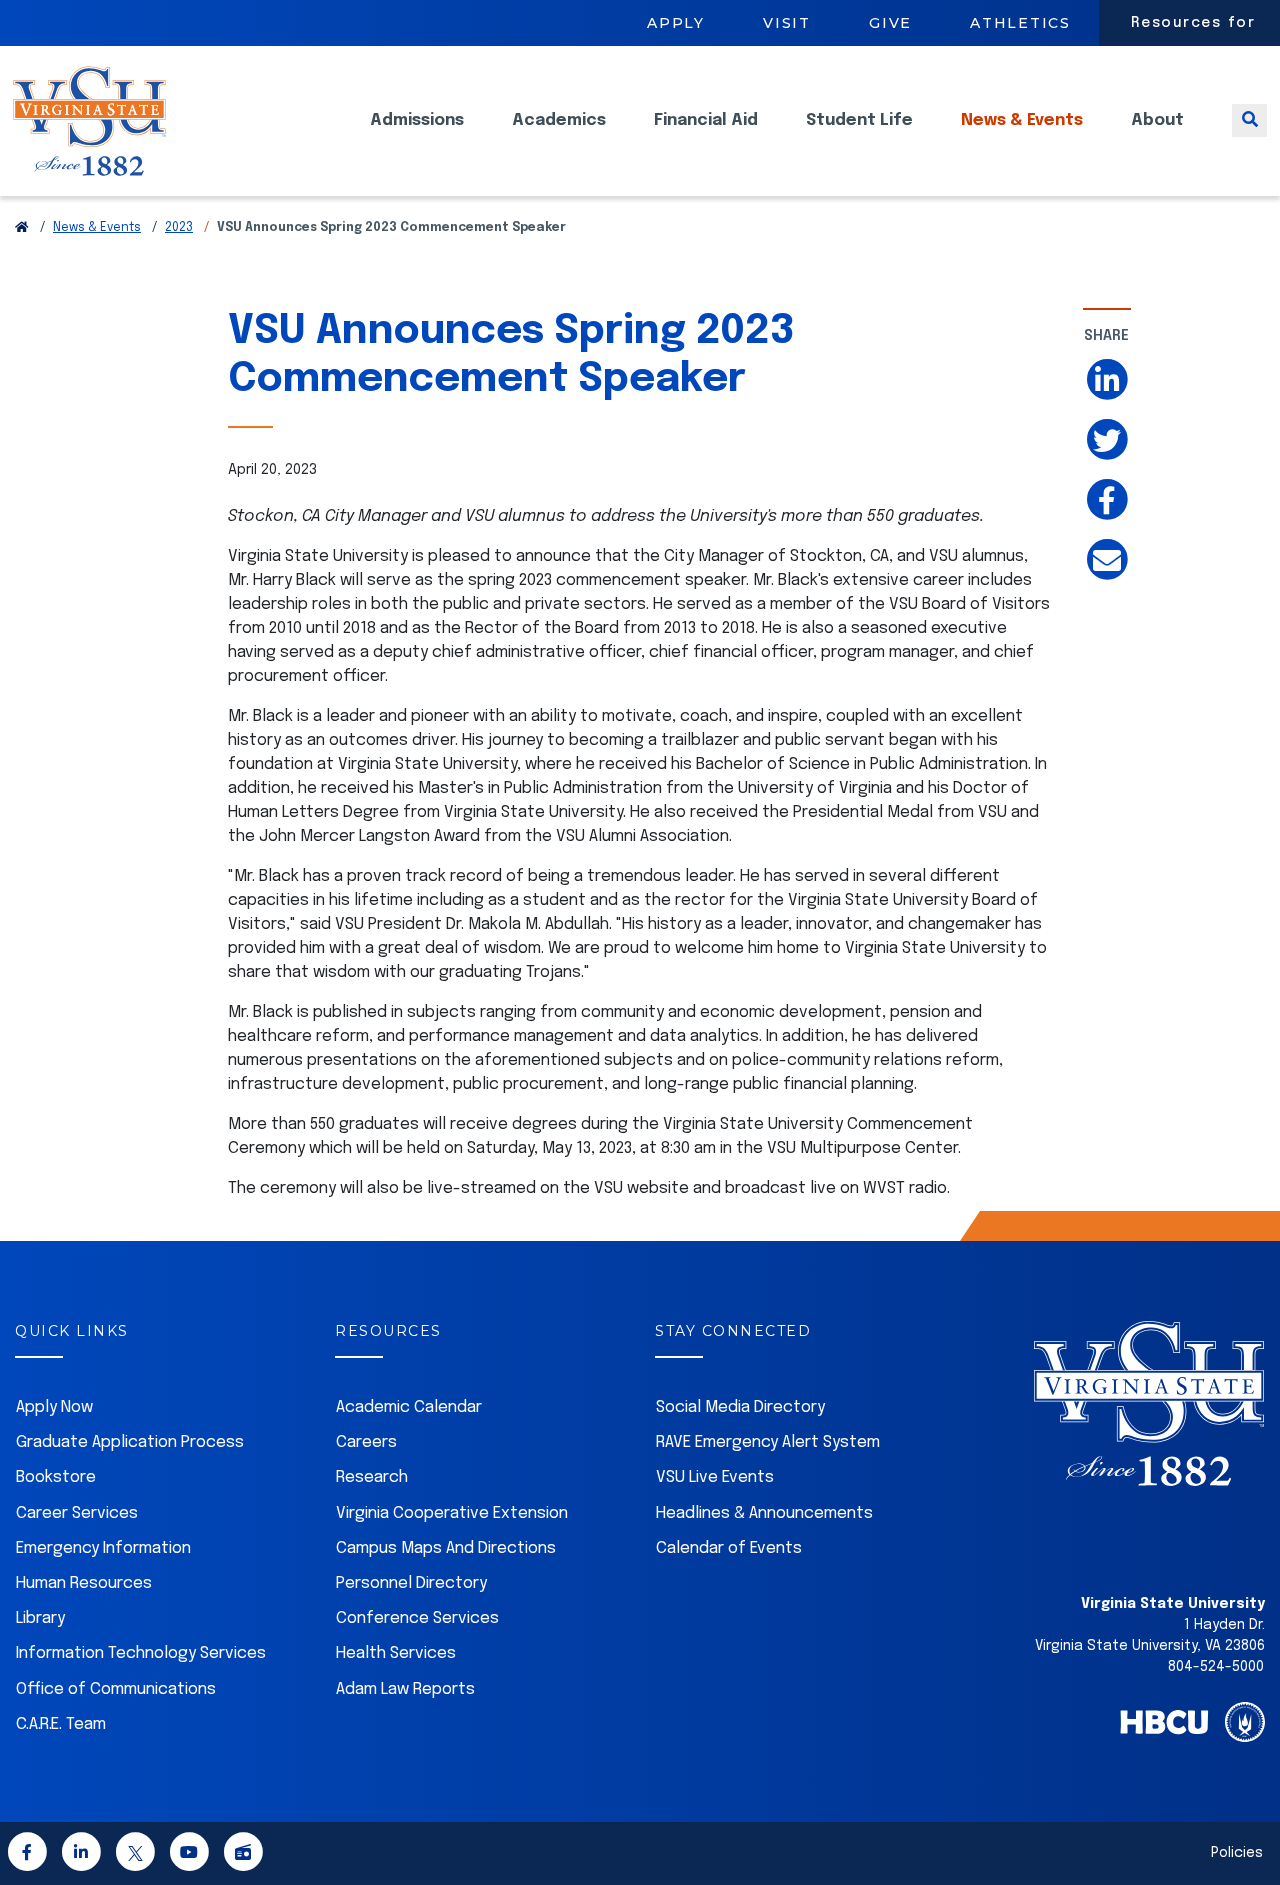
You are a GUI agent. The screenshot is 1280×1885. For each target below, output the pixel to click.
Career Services (77, 1513)
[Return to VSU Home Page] (22, 228)
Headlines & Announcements (764, 1513)
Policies (1237, 1853)
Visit (787, 23)
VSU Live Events (715, 1477)
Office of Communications (116, 1689)
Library (40, 1618)
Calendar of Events (729, 1548)
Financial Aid (706, 120)
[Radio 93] (243, 1855)
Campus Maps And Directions (446, 1548)
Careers (366, 1442)
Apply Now (54, 1407)
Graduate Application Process (130, 1442)
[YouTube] (189, 1855)
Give (890, 23)
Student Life (859, 120)
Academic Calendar (409, 1407)
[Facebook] (27, 1855)
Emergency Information (103, 1548)
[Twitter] (135, 1855)
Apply (676, 23)
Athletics (1020, 23)
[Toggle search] (1249, 120)
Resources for (1193, 23)
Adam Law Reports (405, 1689)
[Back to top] (1248, 1813)
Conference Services (417, 1618)
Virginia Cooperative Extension (452, 1513)
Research (372, 1477)
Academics (559, 120)
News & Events (1022, 120)
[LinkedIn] (81, 1855)
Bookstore (56, 1477)
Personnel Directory (411, 1583)
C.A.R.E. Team (61, 1724)
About (1157, 120)
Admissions (417, 120)
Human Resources (84, 1583)
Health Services (396, 1653)
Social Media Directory (740, 1407)
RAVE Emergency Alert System (768, 1442)
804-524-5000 (1216, 1667)
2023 (179, 228)
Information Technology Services (141, 1653)
